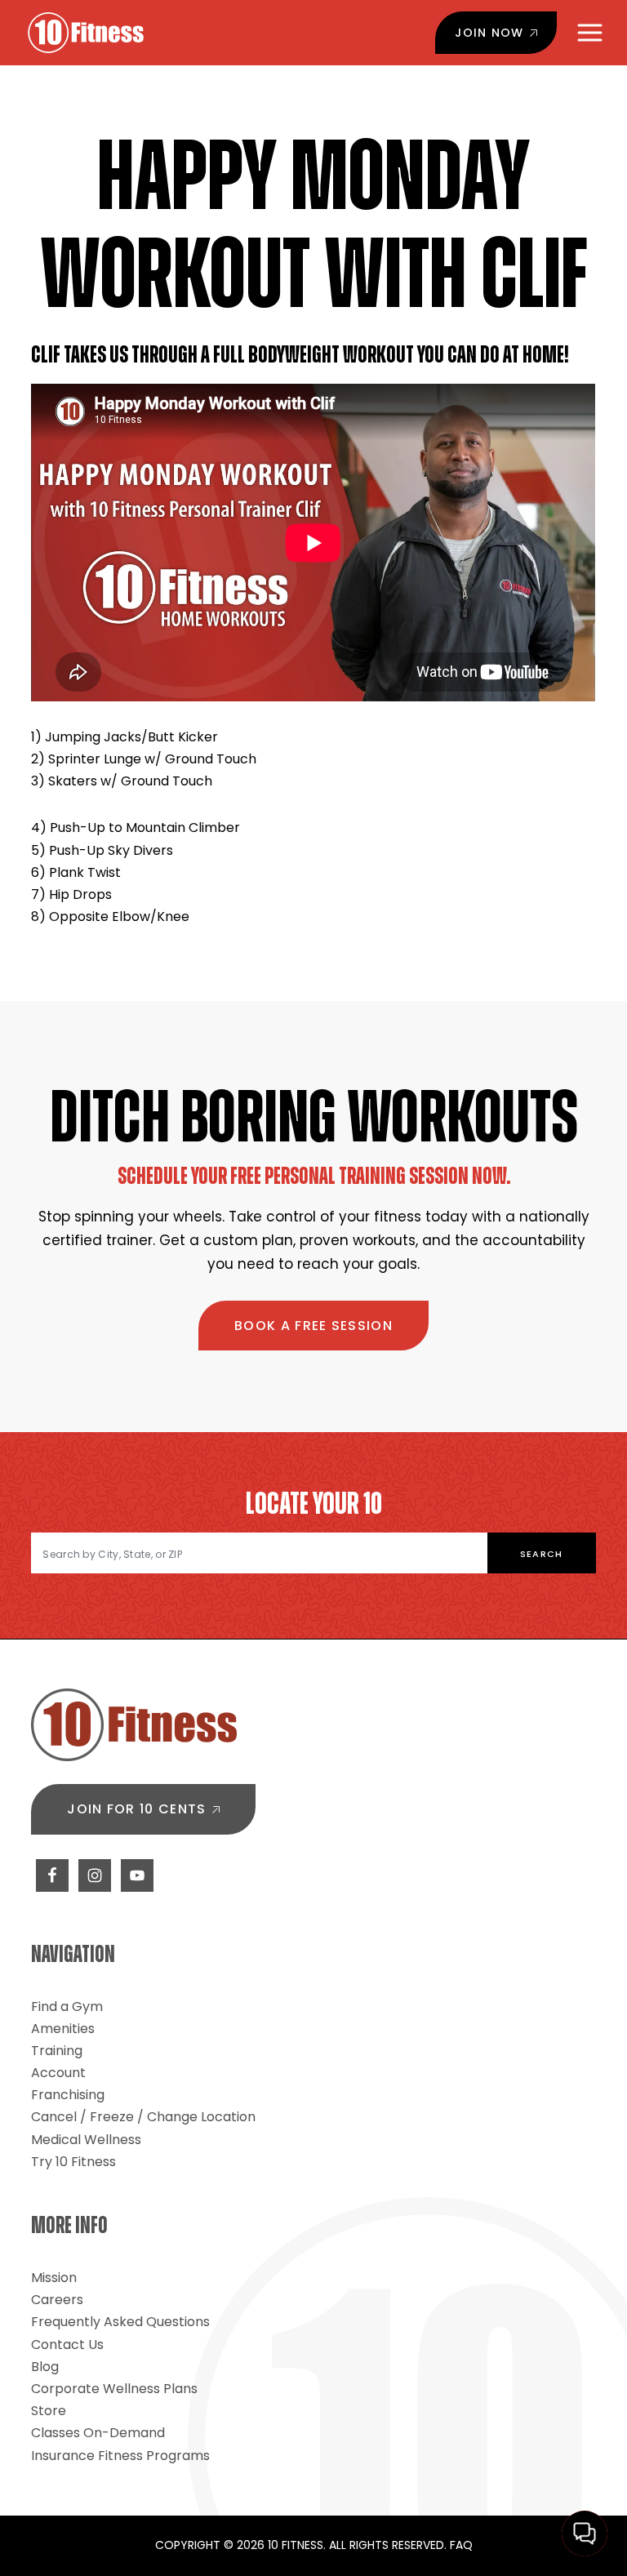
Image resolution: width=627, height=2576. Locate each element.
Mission (54, 2278)
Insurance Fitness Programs (120, 2456)
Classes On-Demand (98, 2433)
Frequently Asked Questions (120, 2322)
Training (57, 2051)
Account (58, 2073)
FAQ (461, 2545)
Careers (57, 2300)
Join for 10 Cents (136, 1809)
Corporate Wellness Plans (114, 2389)
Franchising (68, 2095)
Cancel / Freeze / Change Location (143, 2117)
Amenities (63, 2029)
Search (542, 1554)
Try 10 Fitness (73, 2162)
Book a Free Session (313, 1326)
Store (49, 2411)
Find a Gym (67, 2007)
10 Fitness (86, 33)
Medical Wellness (86, 2140)
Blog (45, 2367)
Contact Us (67, 2345)
